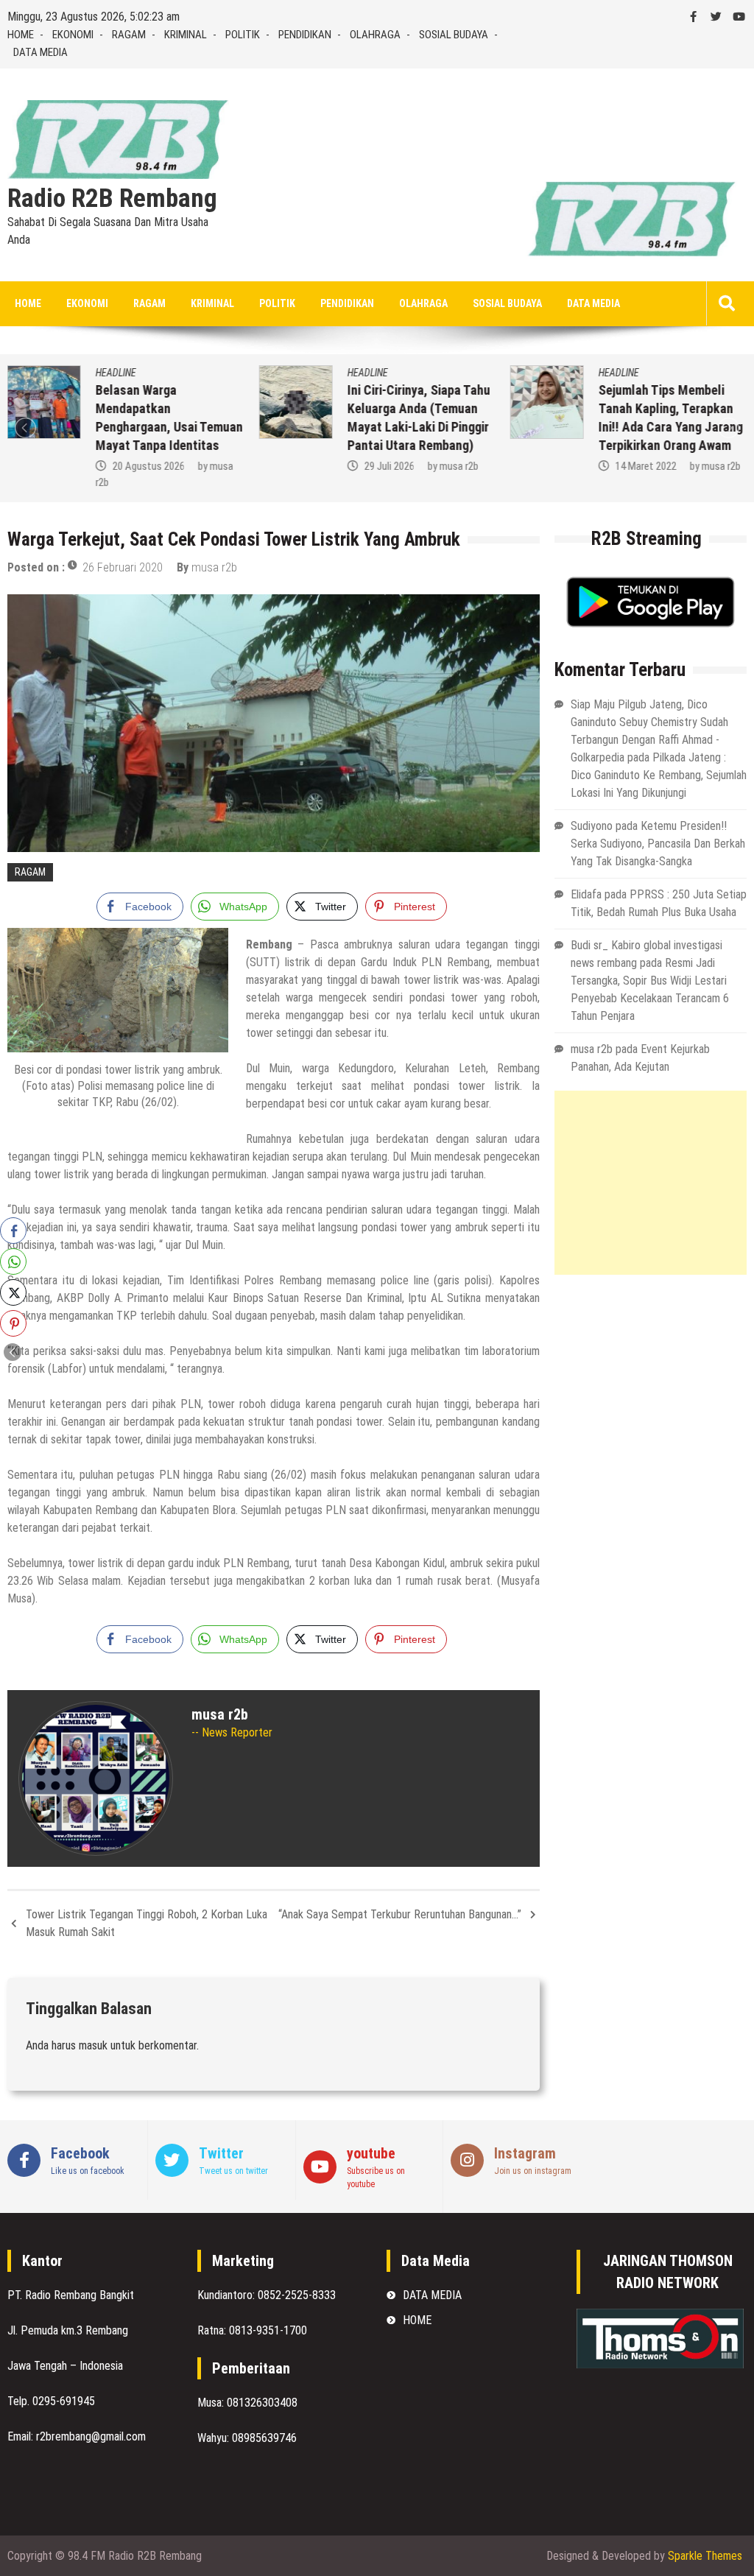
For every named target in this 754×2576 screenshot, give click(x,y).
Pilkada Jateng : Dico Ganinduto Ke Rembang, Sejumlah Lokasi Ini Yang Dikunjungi (659, 775)
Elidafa (586, 894)
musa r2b (458, 466)
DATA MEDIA (40, 52)
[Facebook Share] (13, 1231)
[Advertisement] (651, 1183)
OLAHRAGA (375, 35)
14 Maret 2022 (646, 466)
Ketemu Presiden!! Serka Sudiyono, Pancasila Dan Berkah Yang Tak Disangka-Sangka (658, 844)
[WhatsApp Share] (13, 1261)
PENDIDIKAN (305, 35)
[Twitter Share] (13, 1292)
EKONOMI (73, 35)
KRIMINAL (186, 35)
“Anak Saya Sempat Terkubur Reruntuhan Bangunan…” (400, 1914)
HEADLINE (116, 373)
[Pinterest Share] (13, 1323)
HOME (21, 35)
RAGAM (129, 35)
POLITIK (243, 35)
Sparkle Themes (705, 2556)
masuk (93, 2045)
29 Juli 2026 (389, 466)
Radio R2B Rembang (112, 199)
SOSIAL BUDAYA (454, 35)
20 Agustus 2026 (149, 466)
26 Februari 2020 (123, 567)
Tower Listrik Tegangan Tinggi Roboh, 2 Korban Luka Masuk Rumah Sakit (147, 1923)
